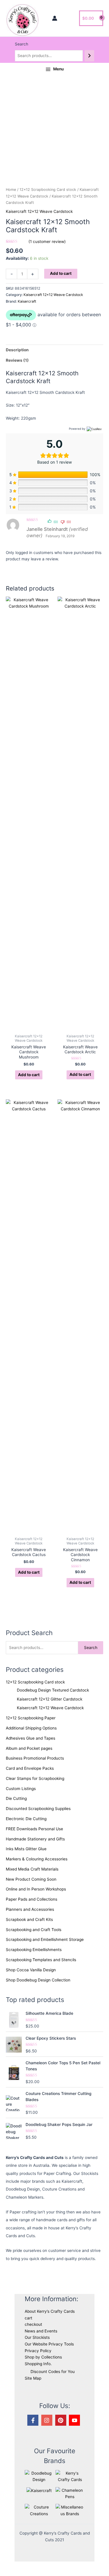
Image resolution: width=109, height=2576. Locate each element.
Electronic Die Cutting (26, 1819)
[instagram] (48, 2420)
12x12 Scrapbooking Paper (31, 1718)
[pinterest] (62, 2420)
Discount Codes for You (53, 2372)
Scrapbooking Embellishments (34, 1950)
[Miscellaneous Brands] (70, 2510)
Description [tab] (17, 350)
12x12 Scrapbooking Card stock (35, 1682)
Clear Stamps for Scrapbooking (35, 1778)
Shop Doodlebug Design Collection (38, 1980)
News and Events (41, 2331)
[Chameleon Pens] (70, 2493)
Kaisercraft (27, 301)
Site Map (33, 2378)
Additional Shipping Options (31, 1728)
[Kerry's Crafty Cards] (70, 2476)
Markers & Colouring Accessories (37, 1859)
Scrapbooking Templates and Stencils (41, 1960)
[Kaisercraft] (39, 2490)
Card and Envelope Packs (30, 1768)
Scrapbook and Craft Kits (29, 1919)
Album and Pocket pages (29, 1748)
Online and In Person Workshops (36, 1889)
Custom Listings (21, 1789)
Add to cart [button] (29, 1075)
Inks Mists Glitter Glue (26, 1849)
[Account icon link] (55, 18)
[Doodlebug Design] (39, 2476)
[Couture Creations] (39, 2510)
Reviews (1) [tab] (17, 360)
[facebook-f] (34, 2420)
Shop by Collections (43, 2357)
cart (28, 2318)
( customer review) (47, 242)
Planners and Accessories (30, 1909)
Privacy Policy (38, 2351)
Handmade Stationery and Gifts (35, 1839)
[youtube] (75, 2420)
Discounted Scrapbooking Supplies (38, 1809)
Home (11, 190)
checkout (33, 2324)
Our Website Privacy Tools (49, 2344)
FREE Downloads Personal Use (34, 1829)
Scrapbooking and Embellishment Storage (45, 1939)
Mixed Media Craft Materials (32, 1869)
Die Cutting (16, 1798)
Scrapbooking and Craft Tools (34, 1930)
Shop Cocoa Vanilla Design (31, 1970)
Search (22, 44)
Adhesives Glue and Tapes (31, 1738)
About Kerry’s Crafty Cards (50, 2311)
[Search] (90, 56)
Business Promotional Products (35, 1758)
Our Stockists (37, 2337)
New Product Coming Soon (31, 1879)
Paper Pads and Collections (32, 1899)
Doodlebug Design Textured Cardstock (53, 1690)
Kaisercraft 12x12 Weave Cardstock (50, 1708)
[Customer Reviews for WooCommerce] (94, 429)
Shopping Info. (38, 2364)
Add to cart (61, 273)
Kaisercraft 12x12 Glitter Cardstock (50, 1699)
